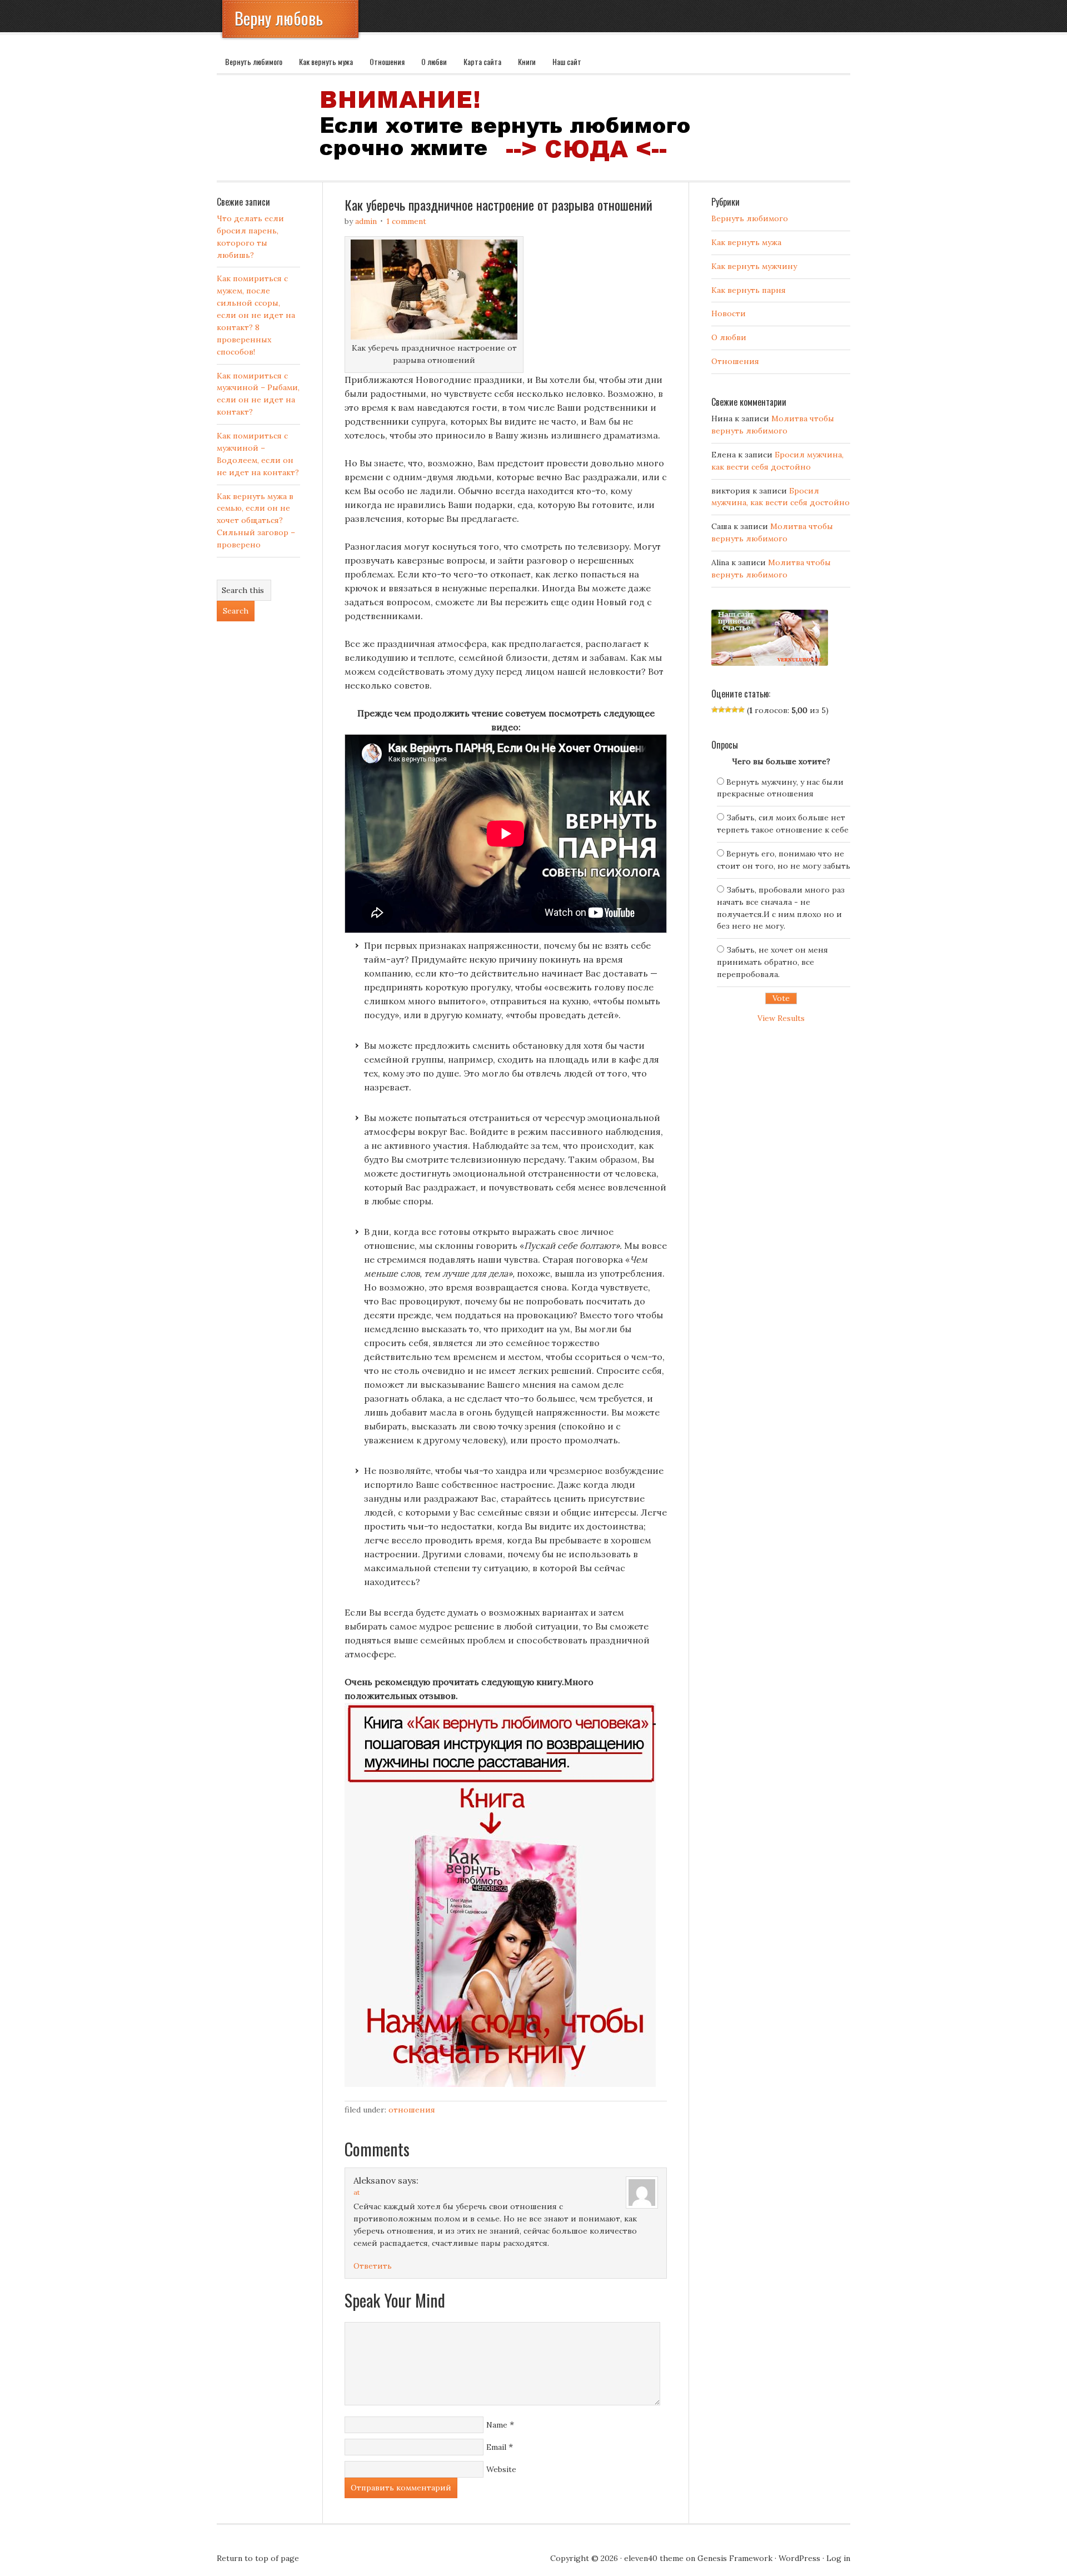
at (357, 2192)
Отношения (387, 61)
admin (366, 221)
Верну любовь (279, 18)
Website (501, 2469)
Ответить (373, 2266)
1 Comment (406, 221)
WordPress (799, 2558)
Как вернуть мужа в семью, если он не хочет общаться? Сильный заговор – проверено (256, 521)
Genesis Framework (735, 2558)
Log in (838, 2558)
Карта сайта (482, 61)
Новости (729, 313)
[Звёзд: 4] (735, 710)
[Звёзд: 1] (715, 710)
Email (496, 2447)
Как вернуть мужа (326, 61)
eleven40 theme (654, 2558)
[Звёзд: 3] (728, 710)
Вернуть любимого (254, 61)
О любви (434, 61)
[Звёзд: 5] (741, 710)
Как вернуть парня (749, 290)
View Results (781, 1018)
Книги (527, 61)
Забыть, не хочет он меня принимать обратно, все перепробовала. (772, 962)
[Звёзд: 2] (721, 710)
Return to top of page (258, 2558)
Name (497, 2425)
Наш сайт (567, 61)
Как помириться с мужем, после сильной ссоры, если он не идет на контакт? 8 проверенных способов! (256, 315)
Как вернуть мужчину (754, 266)
